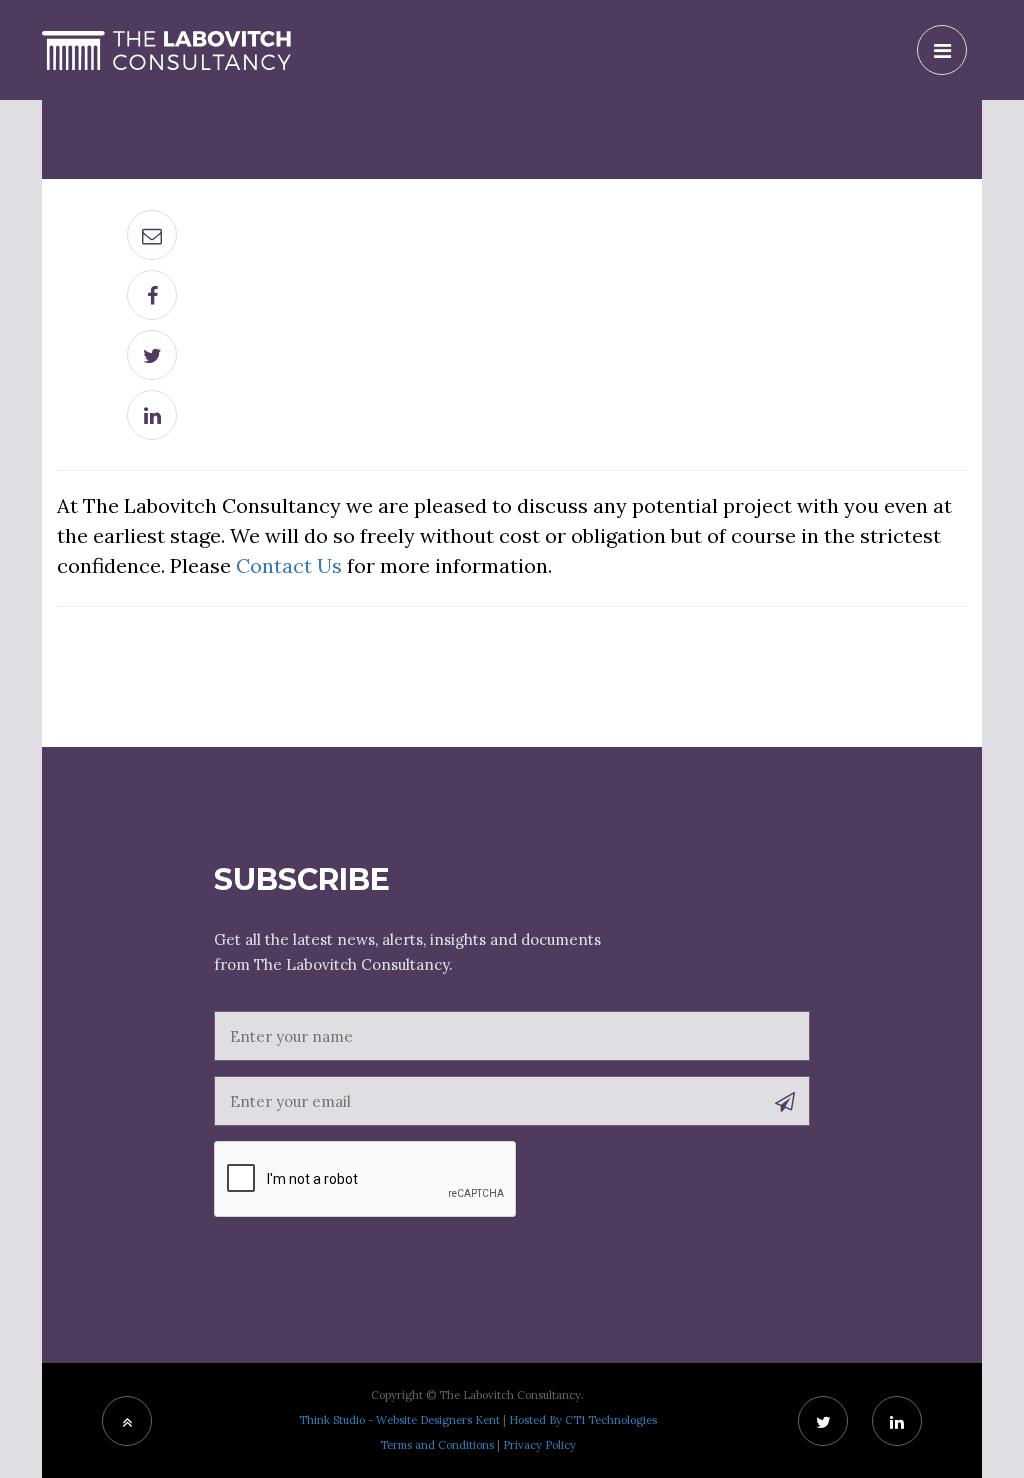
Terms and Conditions (437, 1445)
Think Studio (332, 1420)
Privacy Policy (539, 1445)
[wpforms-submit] (785, 1103)
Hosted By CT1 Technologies (583, 1420)
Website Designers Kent (438, 1420)
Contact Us (289, 565)
